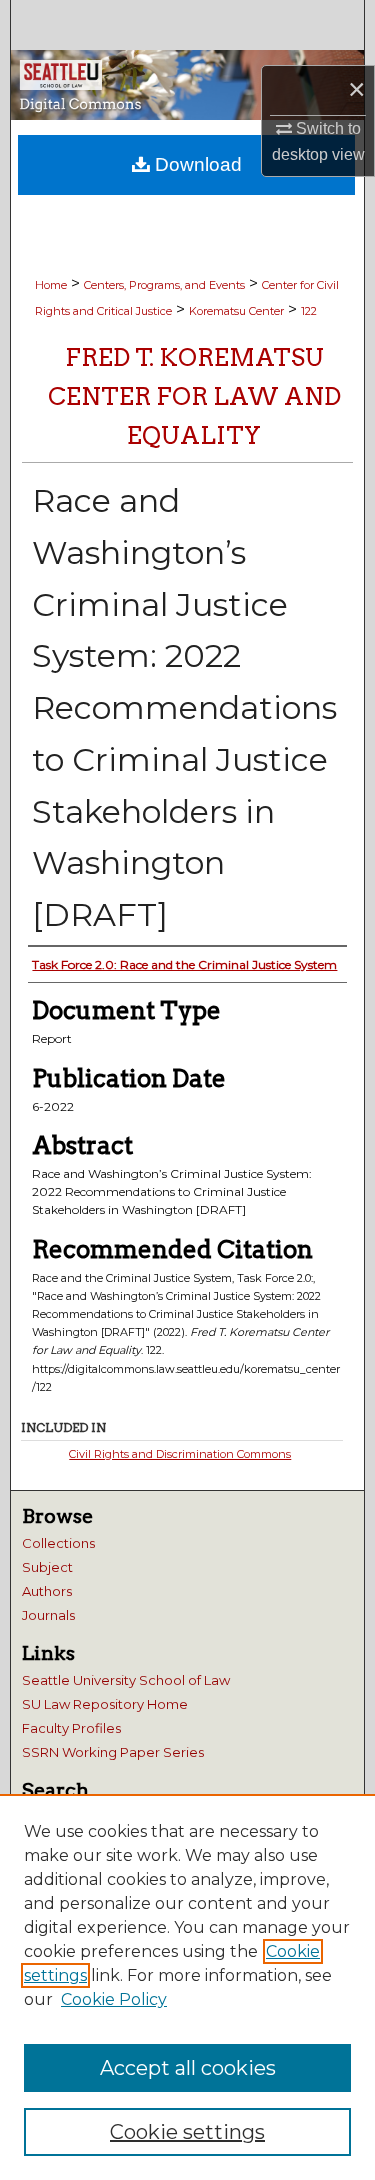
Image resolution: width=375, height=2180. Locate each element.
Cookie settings (187, 2132)
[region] (187, 1987)
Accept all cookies (188, 2068)
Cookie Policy (114, 1999)
